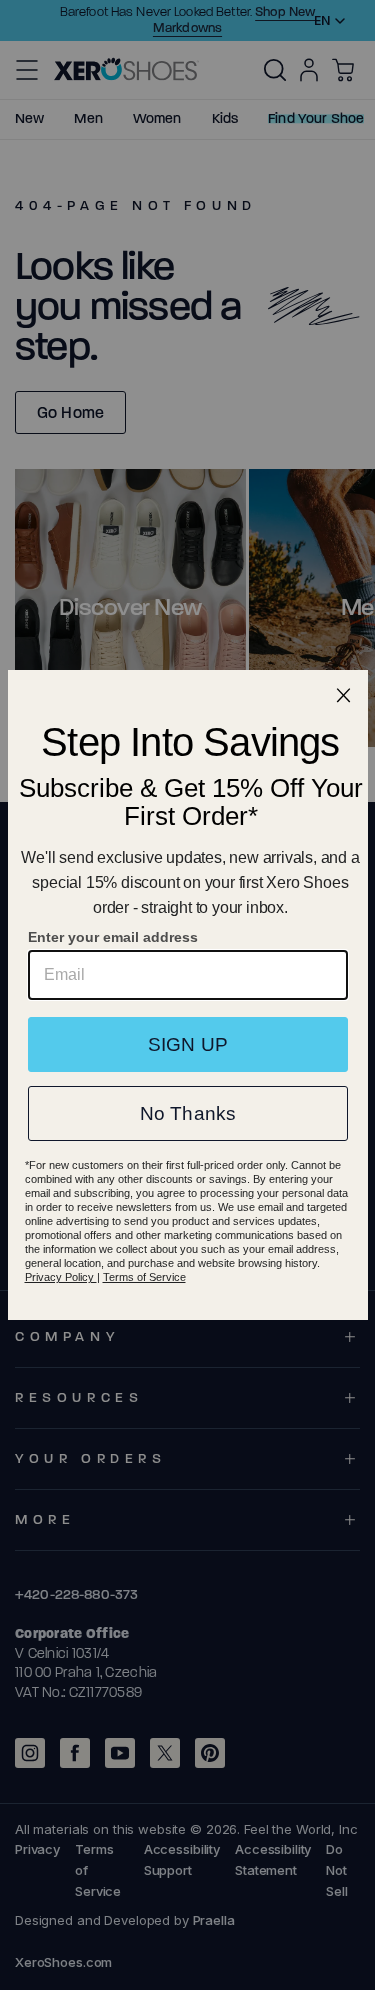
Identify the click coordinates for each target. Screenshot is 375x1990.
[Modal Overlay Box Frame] (188, 995)
